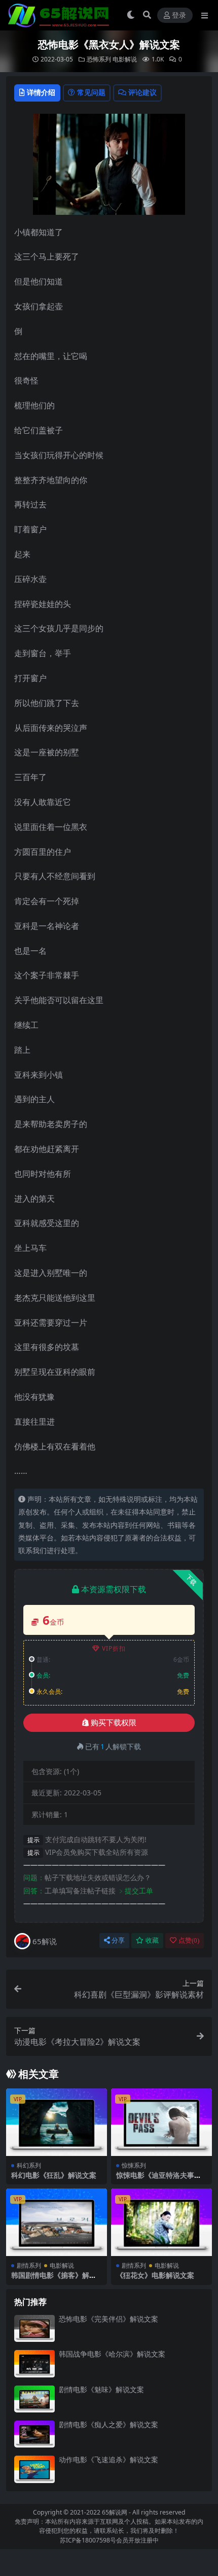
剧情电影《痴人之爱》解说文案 (108, 2424)
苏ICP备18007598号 (88, 2540)
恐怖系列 (99, 59)
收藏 (152, 1940)
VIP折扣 (114, 1648)
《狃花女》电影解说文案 (155, 2275)
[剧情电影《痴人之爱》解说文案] (34, 2434)
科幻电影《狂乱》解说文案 (54, 2175)
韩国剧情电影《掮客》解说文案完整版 (54, 2279)
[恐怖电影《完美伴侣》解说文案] (34, 2328)
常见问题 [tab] (91, 92)
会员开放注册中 (137, 2540)
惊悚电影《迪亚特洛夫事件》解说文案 (155, 2179)
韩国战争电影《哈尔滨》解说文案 (112, 2354)
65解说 (45, 1941)
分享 (118, 1940)
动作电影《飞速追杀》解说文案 (108, 2459)
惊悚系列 (134, 2165)
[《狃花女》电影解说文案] (161, 2222)
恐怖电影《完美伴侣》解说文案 (108, 2319)
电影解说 (125, 59)
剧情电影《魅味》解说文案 (101, 2389)
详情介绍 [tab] (41, 92)
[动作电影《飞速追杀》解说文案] (34, 2469)
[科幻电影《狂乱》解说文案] (57, 2122)
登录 (179, 15)
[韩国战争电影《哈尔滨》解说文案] (34, 2363)
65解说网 (115, 2512)
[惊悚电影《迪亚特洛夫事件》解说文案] (161, 2122)
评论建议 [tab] (142, 92)
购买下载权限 (114, 1723)
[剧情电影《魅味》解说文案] (34, 2399)
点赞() (189, 1940)
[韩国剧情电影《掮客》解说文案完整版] (57, 2222)
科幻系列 (29, 2165)
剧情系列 (29, 2265)
